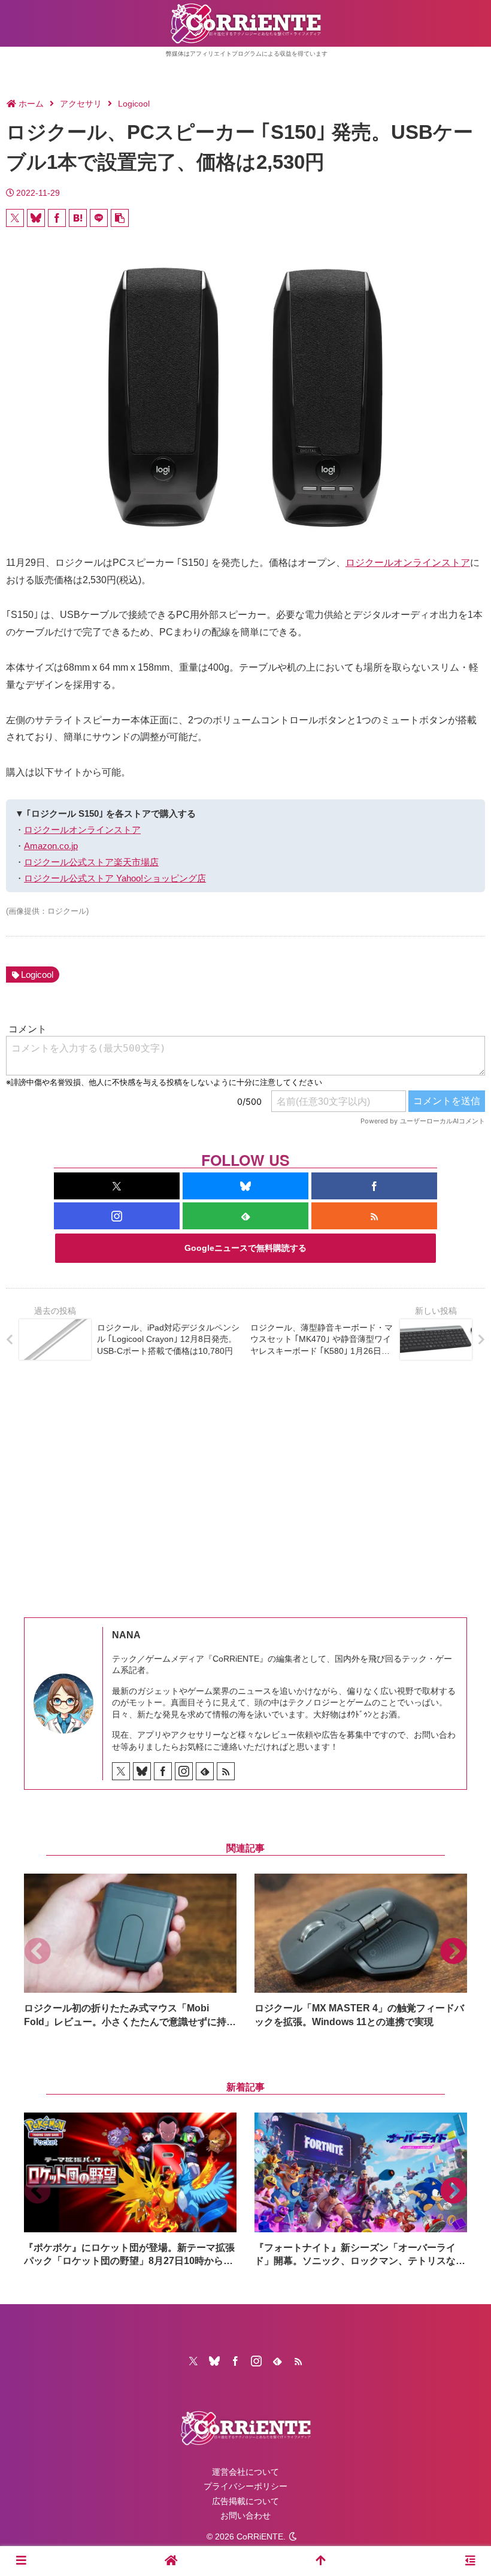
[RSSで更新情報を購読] (374, 1216)
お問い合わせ (245, 2516)
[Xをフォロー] (117, 1186)
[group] (130, 1951)
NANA (126, 1635)
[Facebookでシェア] (57, 218)
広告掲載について (245, 2501)
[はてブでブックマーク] (78, 218)
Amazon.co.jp (51, 846)
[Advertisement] (245, 1480)
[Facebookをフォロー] (374, 1186)
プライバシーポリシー (245, 2486)
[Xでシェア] (15, 218)
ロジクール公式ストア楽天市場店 (91, 862)
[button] (120, 218)
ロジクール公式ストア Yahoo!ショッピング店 (115, 878)
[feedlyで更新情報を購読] (245, 1216)
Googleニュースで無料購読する (245, 1248)
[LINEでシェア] (99, 218)
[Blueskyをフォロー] (245, 1186)
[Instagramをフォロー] (117, 1216)
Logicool (37, 975)
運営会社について (245, 2472)
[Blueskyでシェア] (36, 218)
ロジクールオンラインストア (408, 563)
